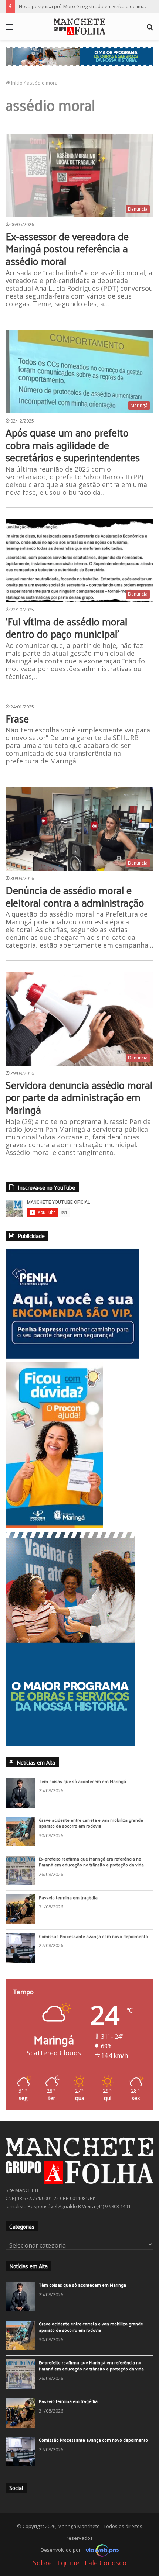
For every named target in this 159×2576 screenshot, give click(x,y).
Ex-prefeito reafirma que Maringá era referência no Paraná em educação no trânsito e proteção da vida (91, 1880)
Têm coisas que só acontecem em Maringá (82, 1800)
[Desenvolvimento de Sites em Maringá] (100, 2568)
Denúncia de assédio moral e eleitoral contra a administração (75, 896)
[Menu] (9, 29)
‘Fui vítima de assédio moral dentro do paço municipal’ (66, 627)
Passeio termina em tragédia (68, 1916)
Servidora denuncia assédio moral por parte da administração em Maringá (79, 1097)
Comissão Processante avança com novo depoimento (93, 1955)
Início (16, 83)
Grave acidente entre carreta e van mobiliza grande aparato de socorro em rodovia (91, 1842)
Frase (17, 718)
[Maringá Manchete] (79, 27)
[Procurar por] (150, 29)
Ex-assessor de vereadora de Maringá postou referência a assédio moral (67, 248)
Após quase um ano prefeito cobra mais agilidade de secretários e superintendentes (73, 445)
